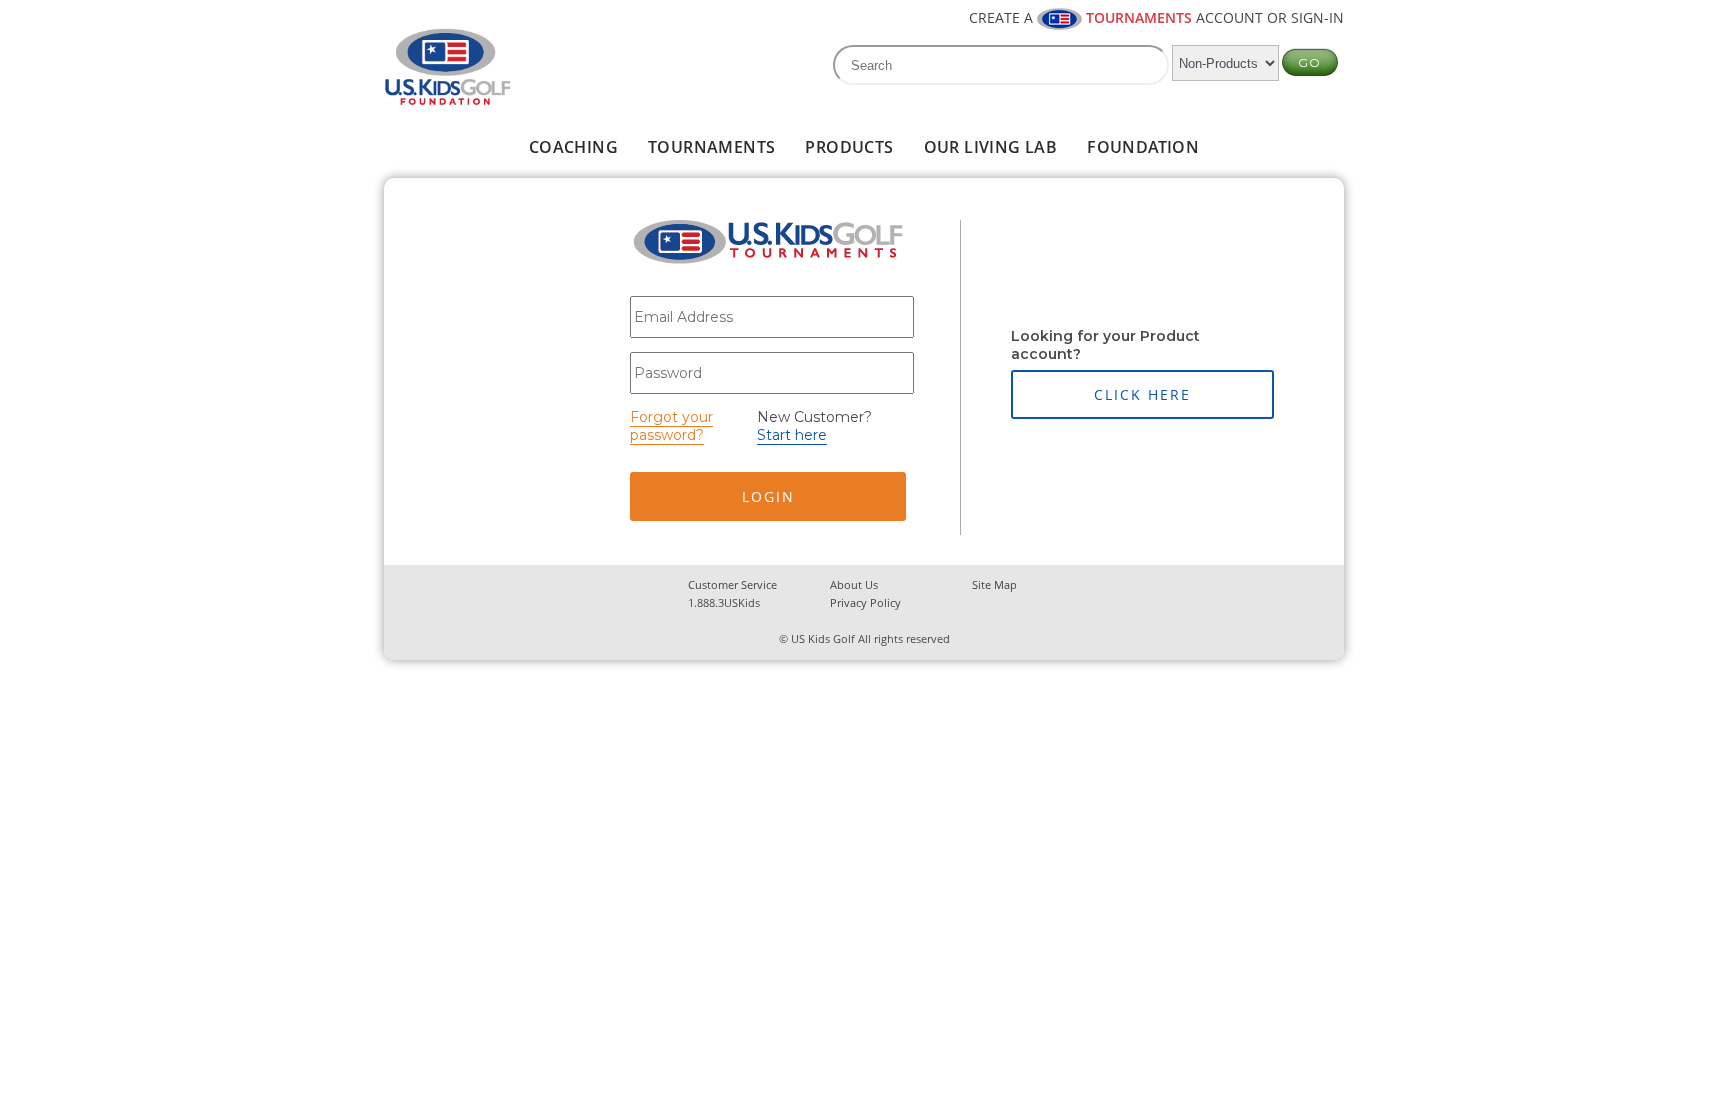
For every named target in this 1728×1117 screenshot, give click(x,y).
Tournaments (711, 147)
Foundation (1143, 147)
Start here (792, 435)
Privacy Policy (865, 602)
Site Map (994, 584)
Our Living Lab (991, 147)
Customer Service (732, 584)
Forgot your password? (671, 426)
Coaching (573, 147)
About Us (854, 584)
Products (849, 147)
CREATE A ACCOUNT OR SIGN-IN (1156, 17)
